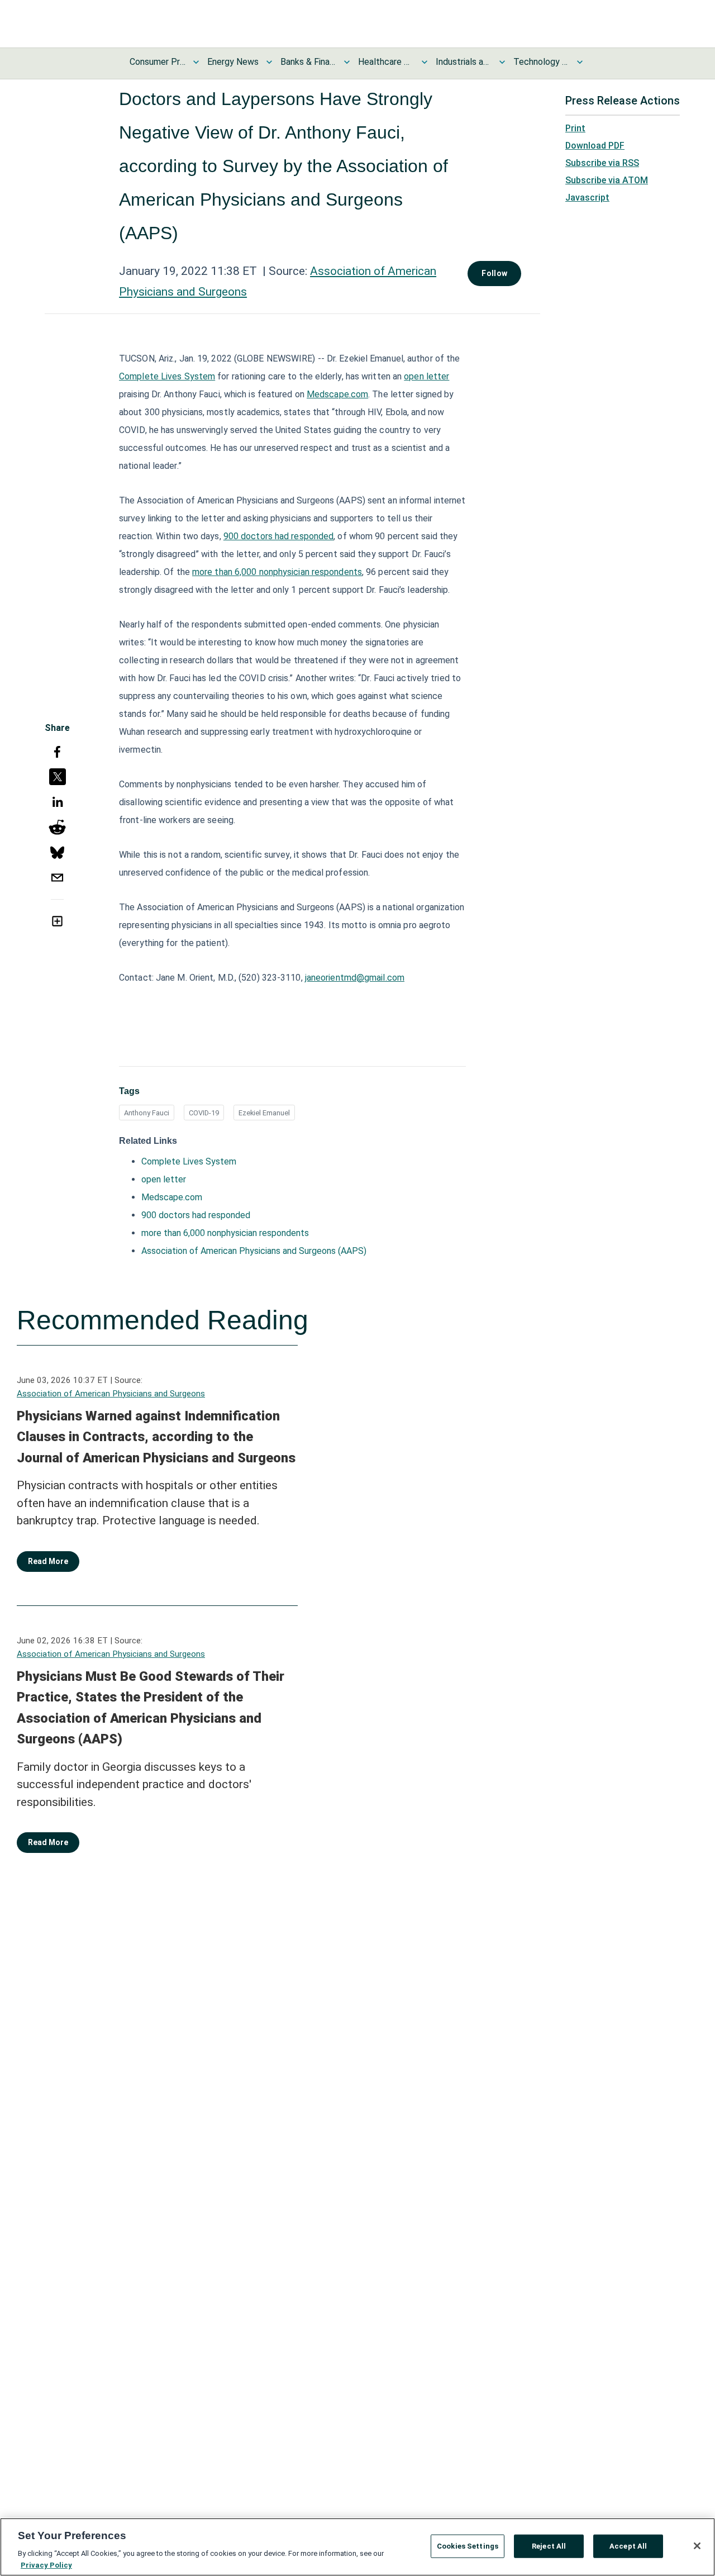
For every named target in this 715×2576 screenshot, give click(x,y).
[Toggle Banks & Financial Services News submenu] (347, 62)
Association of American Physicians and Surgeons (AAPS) (254, 1251)
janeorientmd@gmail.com (355, 978)
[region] (357, 2547)
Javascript (587, 198)
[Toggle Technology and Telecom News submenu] (580, 62)
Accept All (628, 2546)
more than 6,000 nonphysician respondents (277, 572)
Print (575, 128)
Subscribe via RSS (602, 163)
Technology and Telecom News (541, 62)
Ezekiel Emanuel (264, 1113)
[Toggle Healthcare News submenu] (425, 62)
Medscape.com (337, 394)
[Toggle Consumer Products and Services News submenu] (196, 62)
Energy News (233, 62)
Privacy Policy (46, 2565)
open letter (426, 376)
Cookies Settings (468, 2546)
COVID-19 (204, 1113)
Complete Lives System (167, 376)
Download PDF (595, 146)
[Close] (697, 2546)
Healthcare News (386, 62)
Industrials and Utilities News (464, 62)
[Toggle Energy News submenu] (269, 62)
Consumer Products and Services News (158, 62)
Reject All (549, 2546)
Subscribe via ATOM (607, 180)
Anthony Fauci (147, 1113)
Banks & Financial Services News (308, 62)
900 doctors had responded (279, 536)
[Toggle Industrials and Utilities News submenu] (502, 62)
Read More (48, 1561)
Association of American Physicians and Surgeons (111, 1394)
